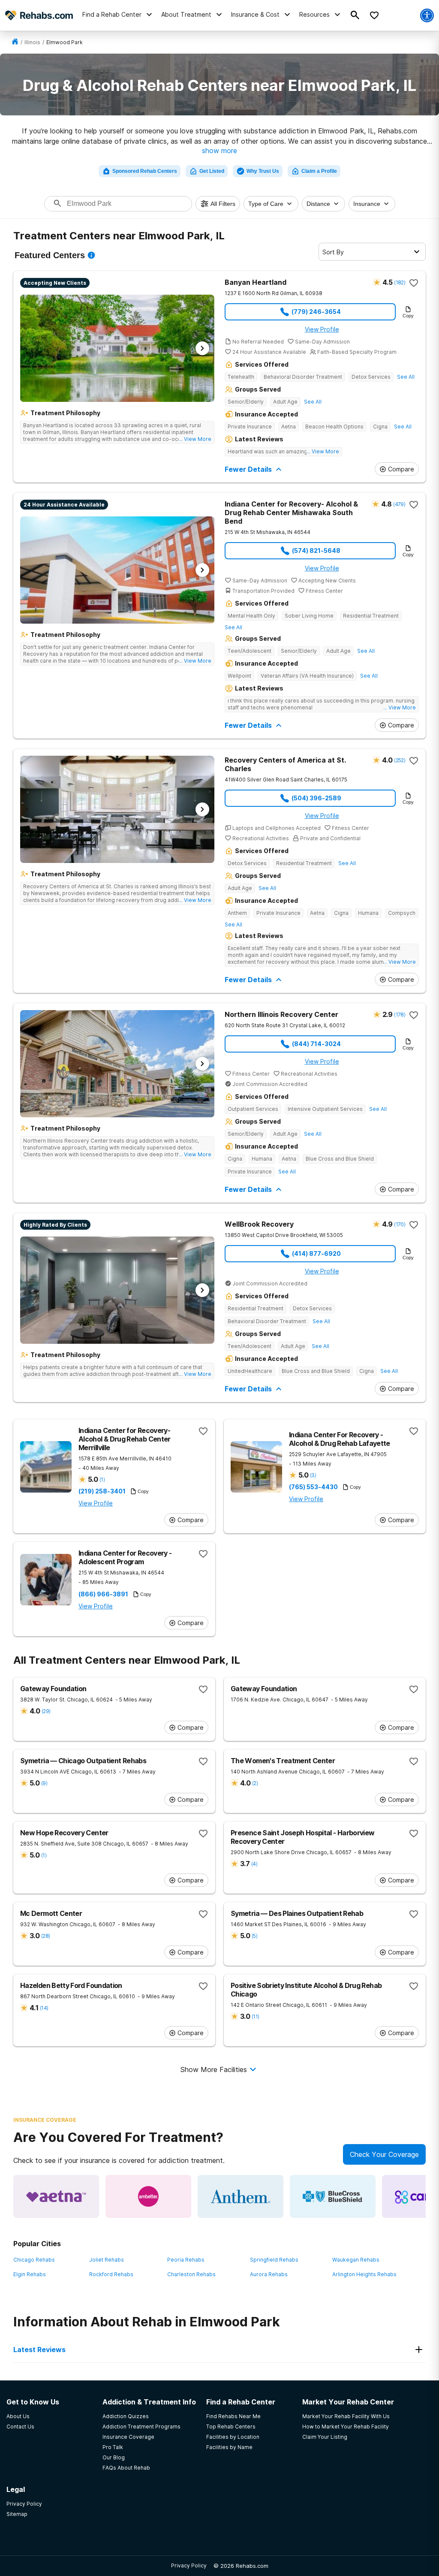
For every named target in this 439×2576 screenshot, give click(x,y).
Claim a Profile (319, 171)
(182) (400, 282)
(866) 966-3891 (103, 1594)
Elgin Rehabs (30, 2274)
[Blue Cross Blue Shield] (333, 2196)
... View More (195, 439)
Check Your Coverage (384, 2154)
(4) (254, 1864)
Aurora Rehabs (269, 2274)
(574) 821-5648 (316, 550)
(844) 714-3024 (316, 1044)
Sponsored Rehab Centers (145, 171)
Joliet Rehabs (107, 2260)
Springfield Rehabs (274, 2260)
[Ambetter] (148, 2196)
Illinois (32, 42)
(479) (399, 504)
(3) (313, 1475)
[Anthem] (241, 2196)
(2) (255, 1783)
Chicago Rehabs (34, 2260)
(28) (45, 1936)
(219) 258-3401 (102, 1491)
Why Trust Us (263, 171)
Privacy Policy (189, 2565)
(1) (102, 1480)
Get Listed (212, 171)
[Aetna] (56, 2196)
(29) (46, 1711)
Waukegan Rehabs (356, 2260)
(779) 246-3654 (316, 312)
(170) (400, 1224)
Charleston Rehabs (191, 2274)
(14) (44, 2008)
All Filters (223, 204)
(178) (400, 1015)
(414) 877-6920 (316, 1253)
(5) (254, 1936)
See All (406, 377)
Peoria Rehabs (186, 2260)
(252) (400, 760)
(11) (255, 2016)
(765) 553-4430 (313, 1487)
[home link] (15, 42)
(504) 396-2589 (316, 798)
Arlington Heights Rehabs (364, 2274)
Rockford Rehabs (111, 2274)
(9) (44, 1783)
